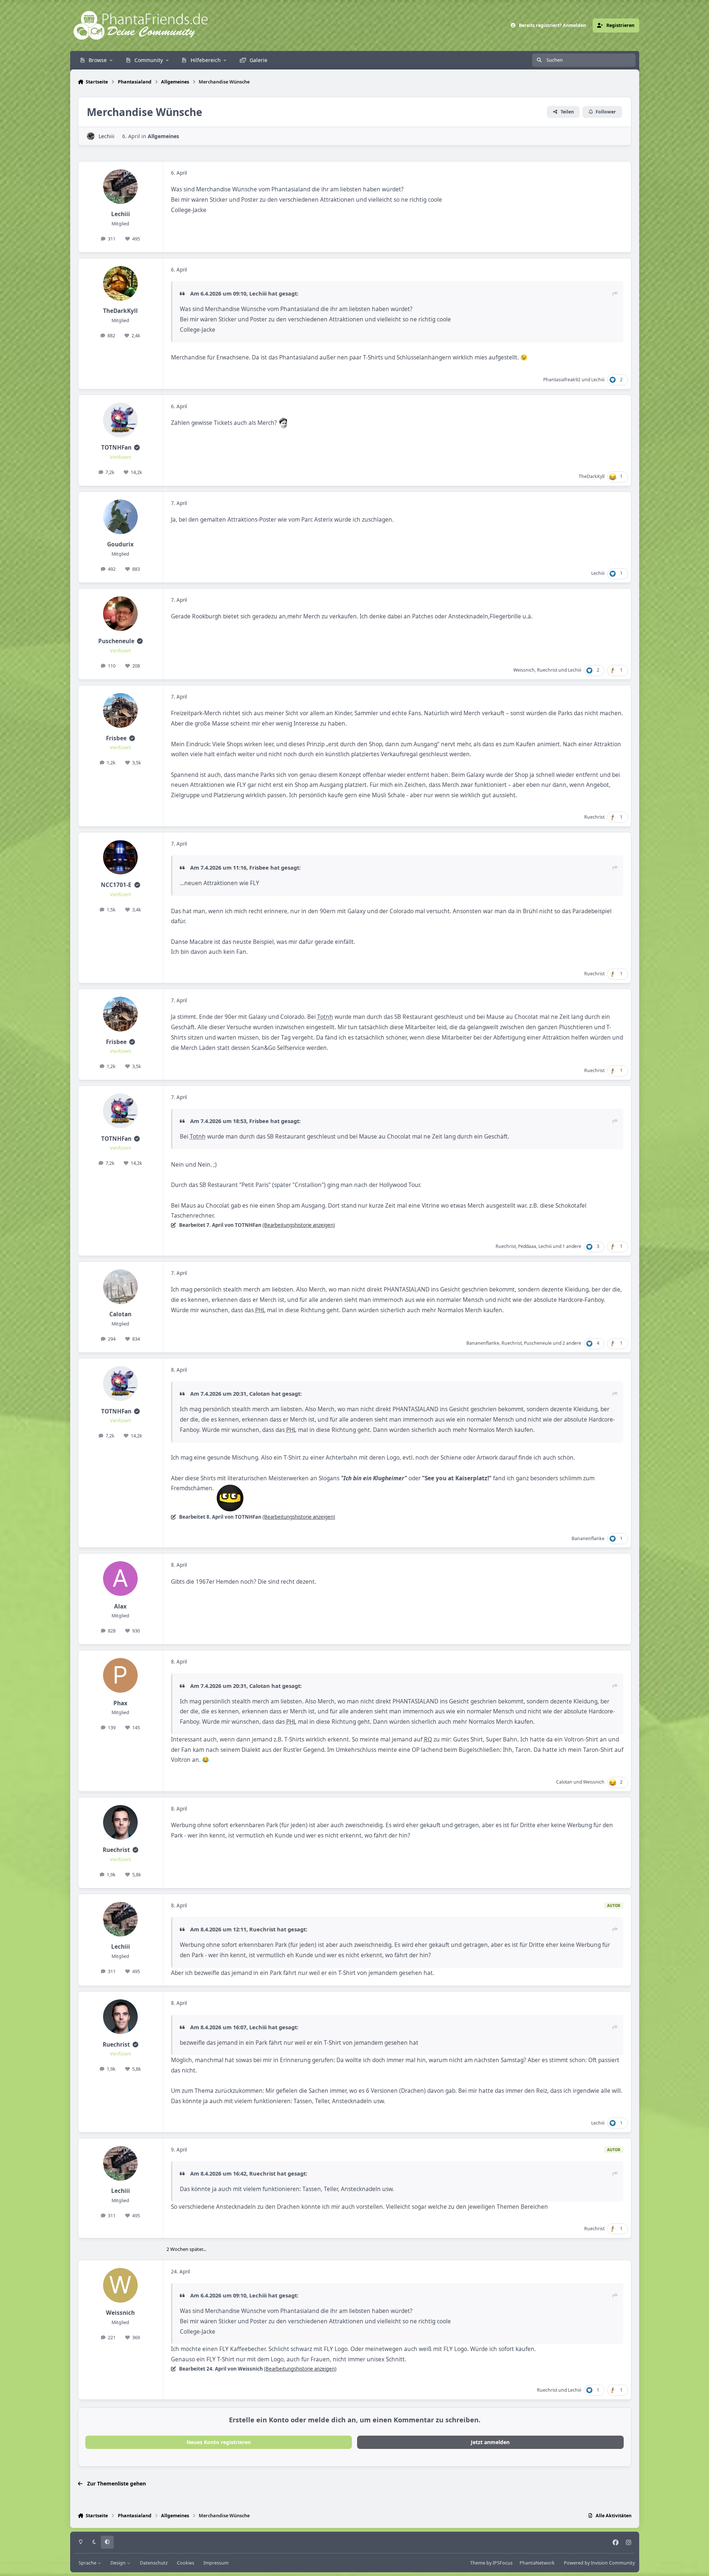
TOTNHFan (116, 448)
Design (119, 2563)
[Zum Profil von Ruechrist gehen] (120, 1822)
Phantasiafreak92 (562, 380)
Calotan (120, 1314)
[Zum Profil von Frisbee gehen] (120, 710)
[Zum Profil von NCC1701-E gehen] (120, 857)
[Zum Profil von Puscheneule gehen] (120, 614)
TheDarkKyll (120, 311)
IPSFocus (503, 2563)
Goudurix (120, 544)
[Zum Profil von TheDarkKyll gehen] (120, 283)
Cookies (186, 2563)
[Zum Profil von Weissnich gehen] (120, 2285)
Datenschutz (154, 2563)
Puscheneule (116, 641)
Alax (120, 1606)
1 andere (572, 1246)
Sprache (88, 2563)
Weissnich (524, 670)
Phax (120, 1703)
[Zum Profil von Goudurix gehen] (120, 517)
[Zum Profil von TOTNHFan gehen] (120, 420)
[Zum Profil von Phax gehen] (120, 1675)
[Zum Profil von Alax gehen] (120, 1579)
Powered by (599, 2563)
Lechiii (107, 136)
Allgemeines (163, 136)
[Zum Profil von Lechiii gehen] (91, 136)
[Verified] (137, 448)
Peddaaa (527, 1246)
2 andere (572, 1343)
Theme (478, 2563)
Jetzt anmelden (490, 2442)
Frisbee (116, 738)
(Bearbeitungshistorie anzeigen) (299, 1225)
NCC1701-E (116, 885)
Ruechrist (547, 670)
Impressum (216, 2563)
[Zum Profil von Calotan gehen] (120, 1287)
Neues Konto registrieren (219, 2442)
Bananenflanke (483, 1343)
